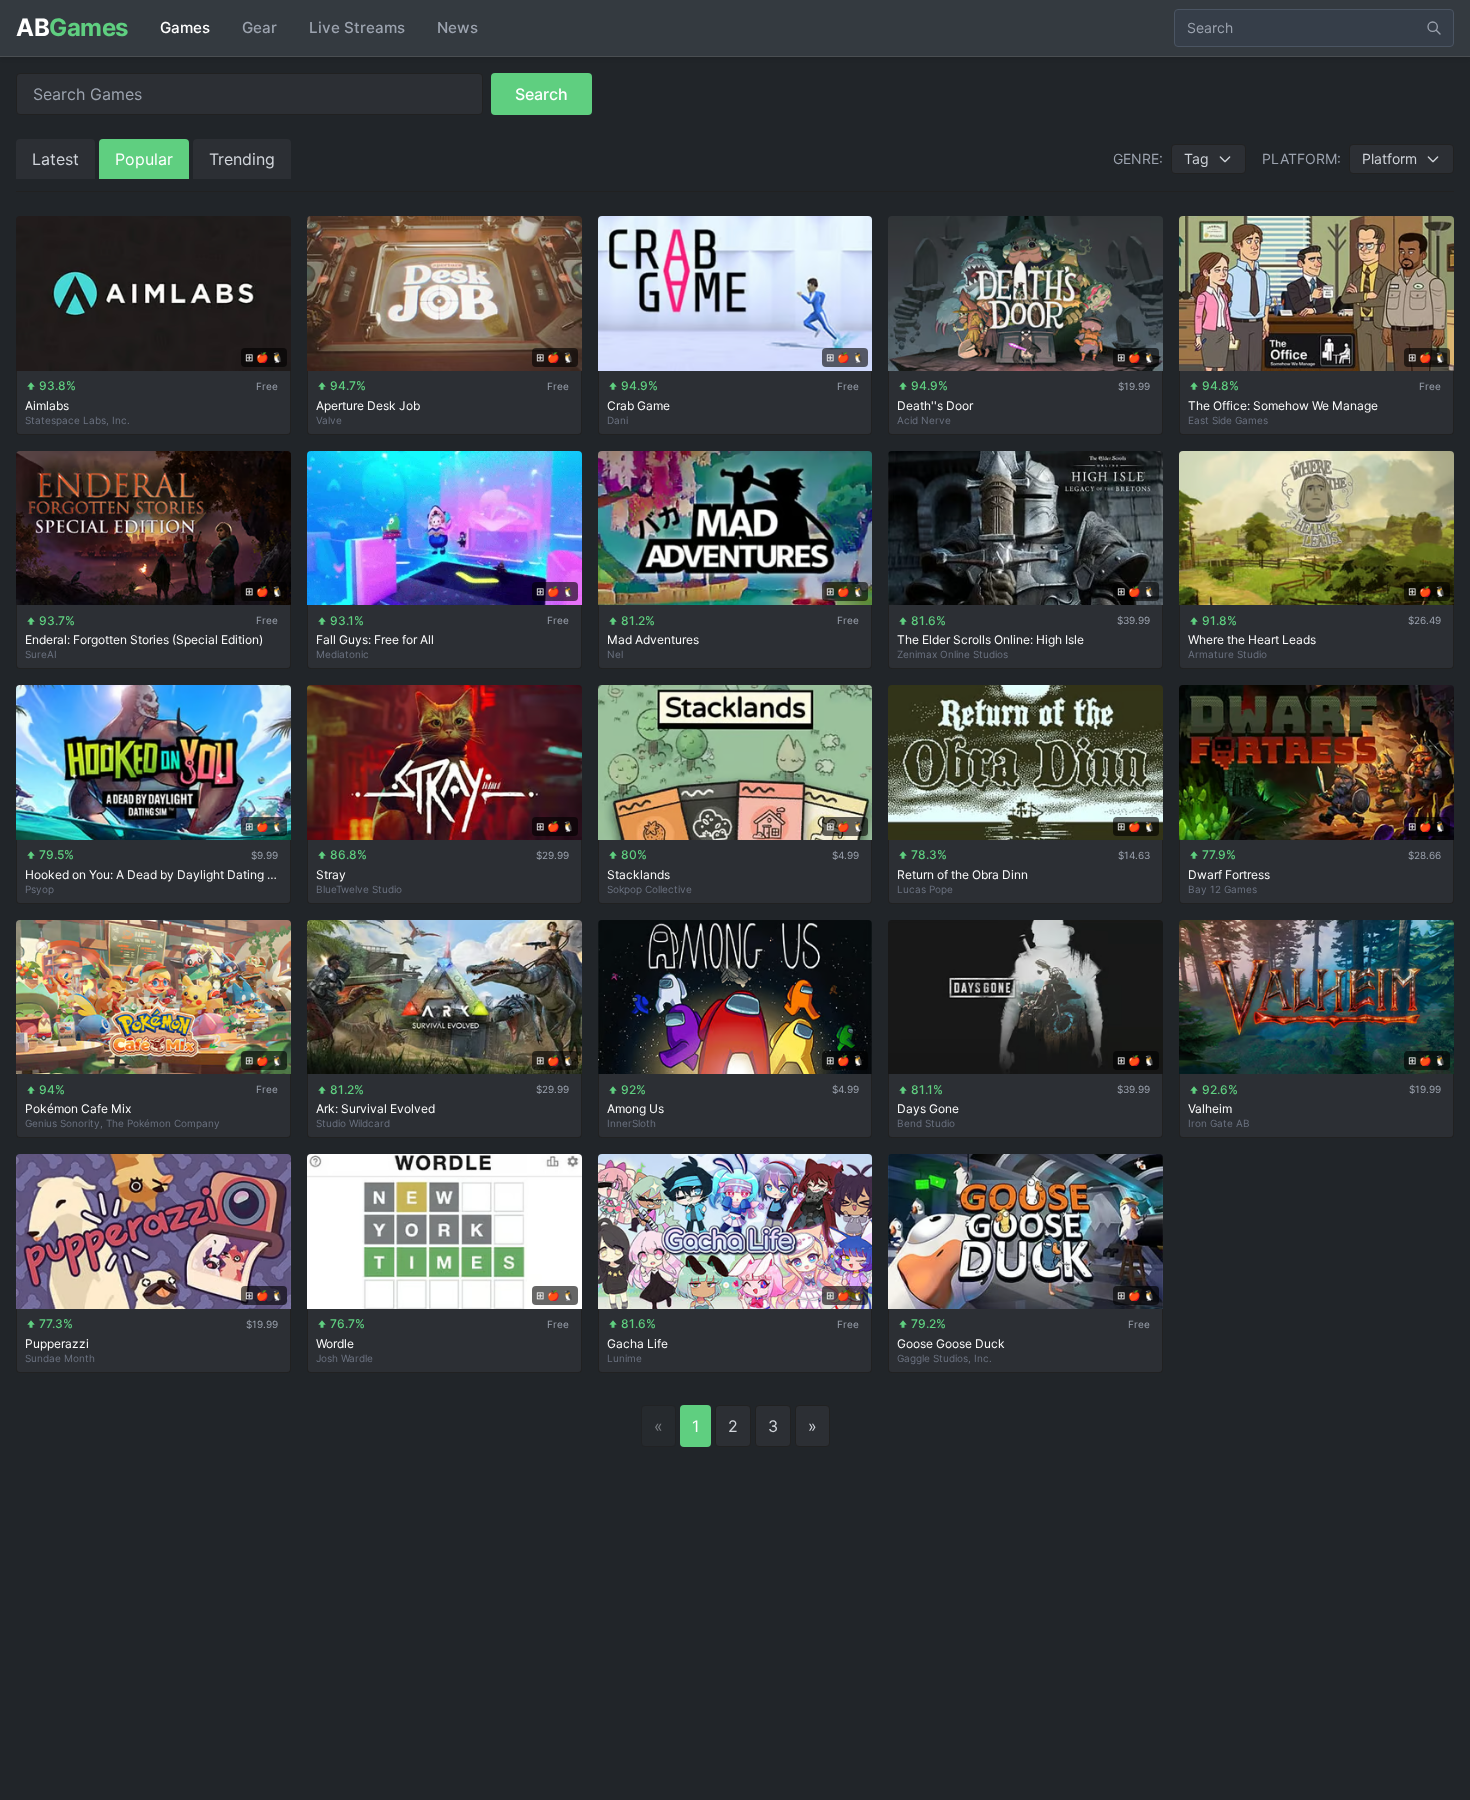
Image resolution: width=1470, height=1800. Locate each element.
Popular (144, 159)
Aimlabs (47, 405)
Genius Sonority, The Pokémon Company (122, 1123)
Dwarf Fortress (1229, 874)
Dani (617, 420)
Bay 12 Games (1222, 889)
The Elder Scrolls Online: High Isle (990, 639)
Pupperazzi (57, 1343)
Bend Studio (926, 1123)
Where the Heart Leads (1252, 639)
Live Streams (357, 27)
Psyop (39, 889)
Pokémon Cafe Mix (78, 1108)
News (457, 27)
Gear (259, 27)
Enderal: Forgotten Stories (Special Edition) (144, 639)
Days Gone (928, 1108)
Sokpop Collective (649, 889)
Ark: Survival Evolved (375, 1108)
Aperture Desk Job (368, 405)
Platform (1389, 158)
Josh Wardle (344, 1358)
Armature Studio (1227, 654)
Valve (329, 420)
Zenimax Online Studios (952, 654)
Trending (242, 159)
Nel (615, 654)
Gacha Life (637, 1343)
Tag (1196, 158)
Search (541, 94)
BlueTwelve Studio (359, 889)
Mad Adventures (653, 639)
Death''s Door (935, 405)
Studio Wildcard (353, 1123)
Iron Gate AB (1219, 1123)
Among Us (635, 1108)
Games (185, 27)
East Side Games (1228, 420)
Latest (55, 159)
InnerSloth (631, 1123)
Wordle (335, 1343)
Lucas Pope (925, 889)
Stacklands (638, 874)
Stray (331, 874)
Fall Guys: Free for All (375, 639)
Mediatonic (342, 654)
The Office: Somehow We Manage (1283, 405)
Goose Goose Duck (951, 1343)
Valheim (1210, 1108)
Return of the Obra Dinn (962, 874)
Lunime (624, 1358)
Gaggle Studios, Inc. (944, 1358)
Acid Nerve (924, 420)
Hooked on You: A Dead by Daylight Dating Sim (153, 874)
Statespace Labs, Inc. (77, 420)
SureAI (41, 654)
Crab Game (638, 405)
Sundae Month (60, 1358)
